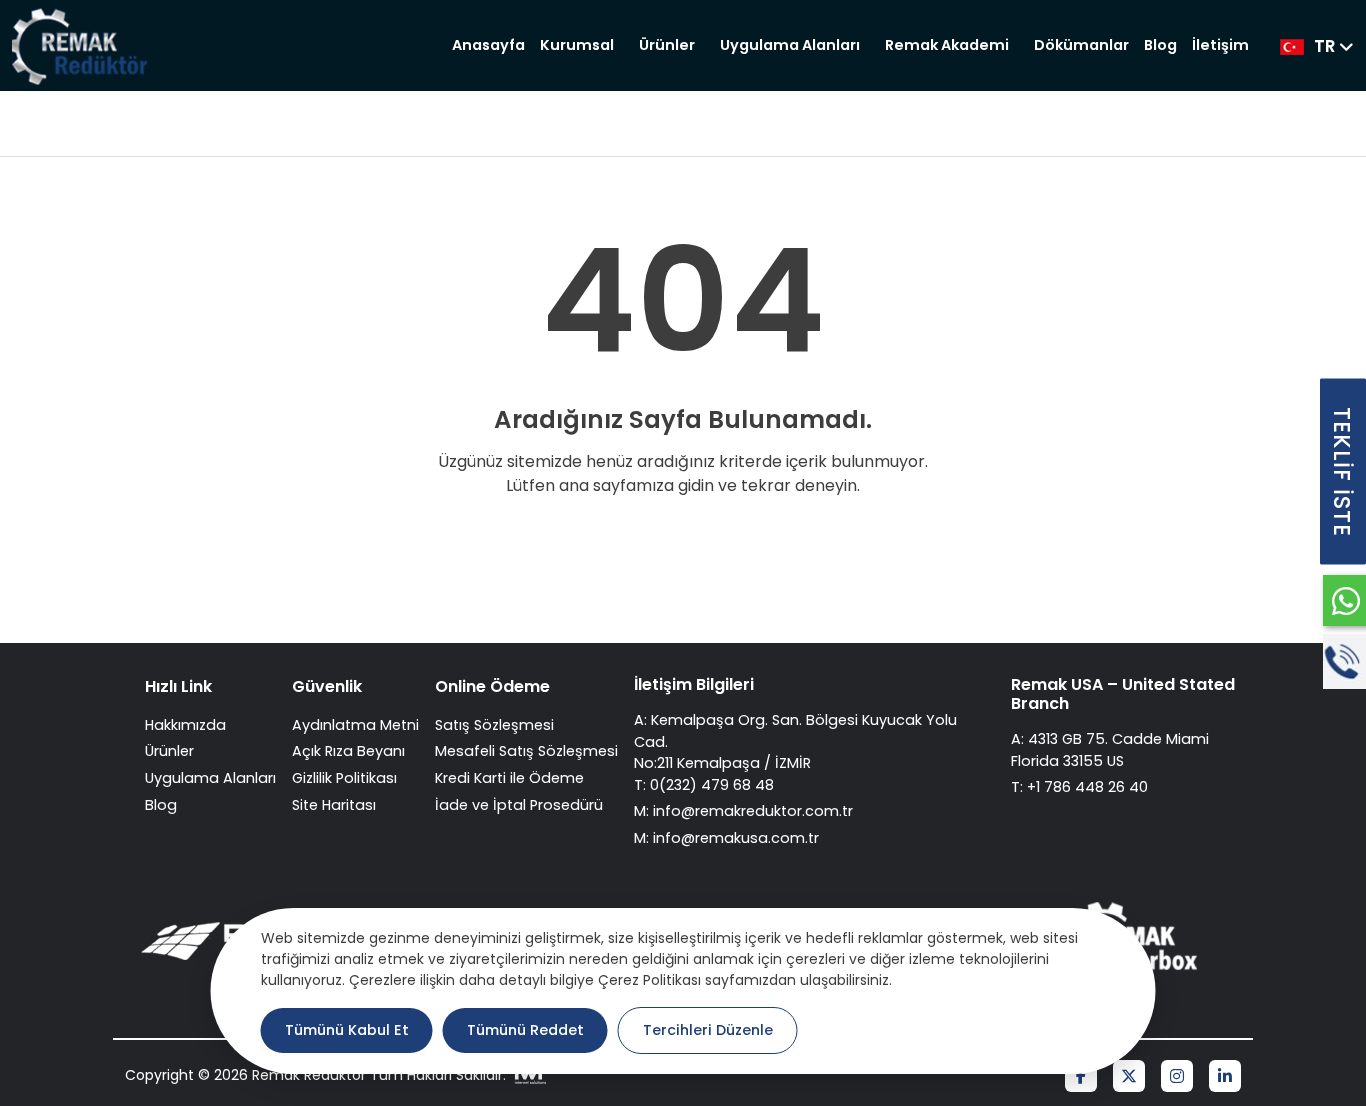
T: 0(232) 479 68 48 (704, 785)
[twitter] (1129, 1077)
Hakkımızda (185, 725)
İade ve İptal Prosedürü (519, 805)
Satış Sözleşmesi (494, 725)
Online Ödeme (492, 686)
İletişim (1220, 45)
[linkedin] (1225, 1077)
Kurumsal (577, 45)
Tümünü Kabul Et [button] (347, 1030)
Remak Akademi (947, 45)
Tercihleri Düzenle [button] (708, 1030)
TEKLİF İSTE (1342, 472)
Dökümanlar (1081, 45)
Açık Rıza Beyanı (348, 751)
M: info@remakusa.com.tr (726, 838)
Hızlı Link (178, 686)
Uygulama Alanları (790, 45)
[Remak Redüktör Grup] (82, 45)
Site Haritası (334, 805)
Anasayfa (488, 45)
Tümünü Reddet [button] (525, 1030)
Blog (1160, 45)
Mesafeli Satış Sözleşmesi (526, 751)
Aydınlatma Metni (355, 725)
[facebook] (1081, 1077)
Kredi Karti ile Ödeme (509, 778)
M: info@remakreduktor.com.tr (743, 811)
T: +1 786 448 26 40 (1079, 787)
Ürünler (667, 45)
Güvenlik (327, 686)
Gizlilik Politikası (344, 778)
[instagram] (1177, 1077)
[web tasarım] (528, 1076)
